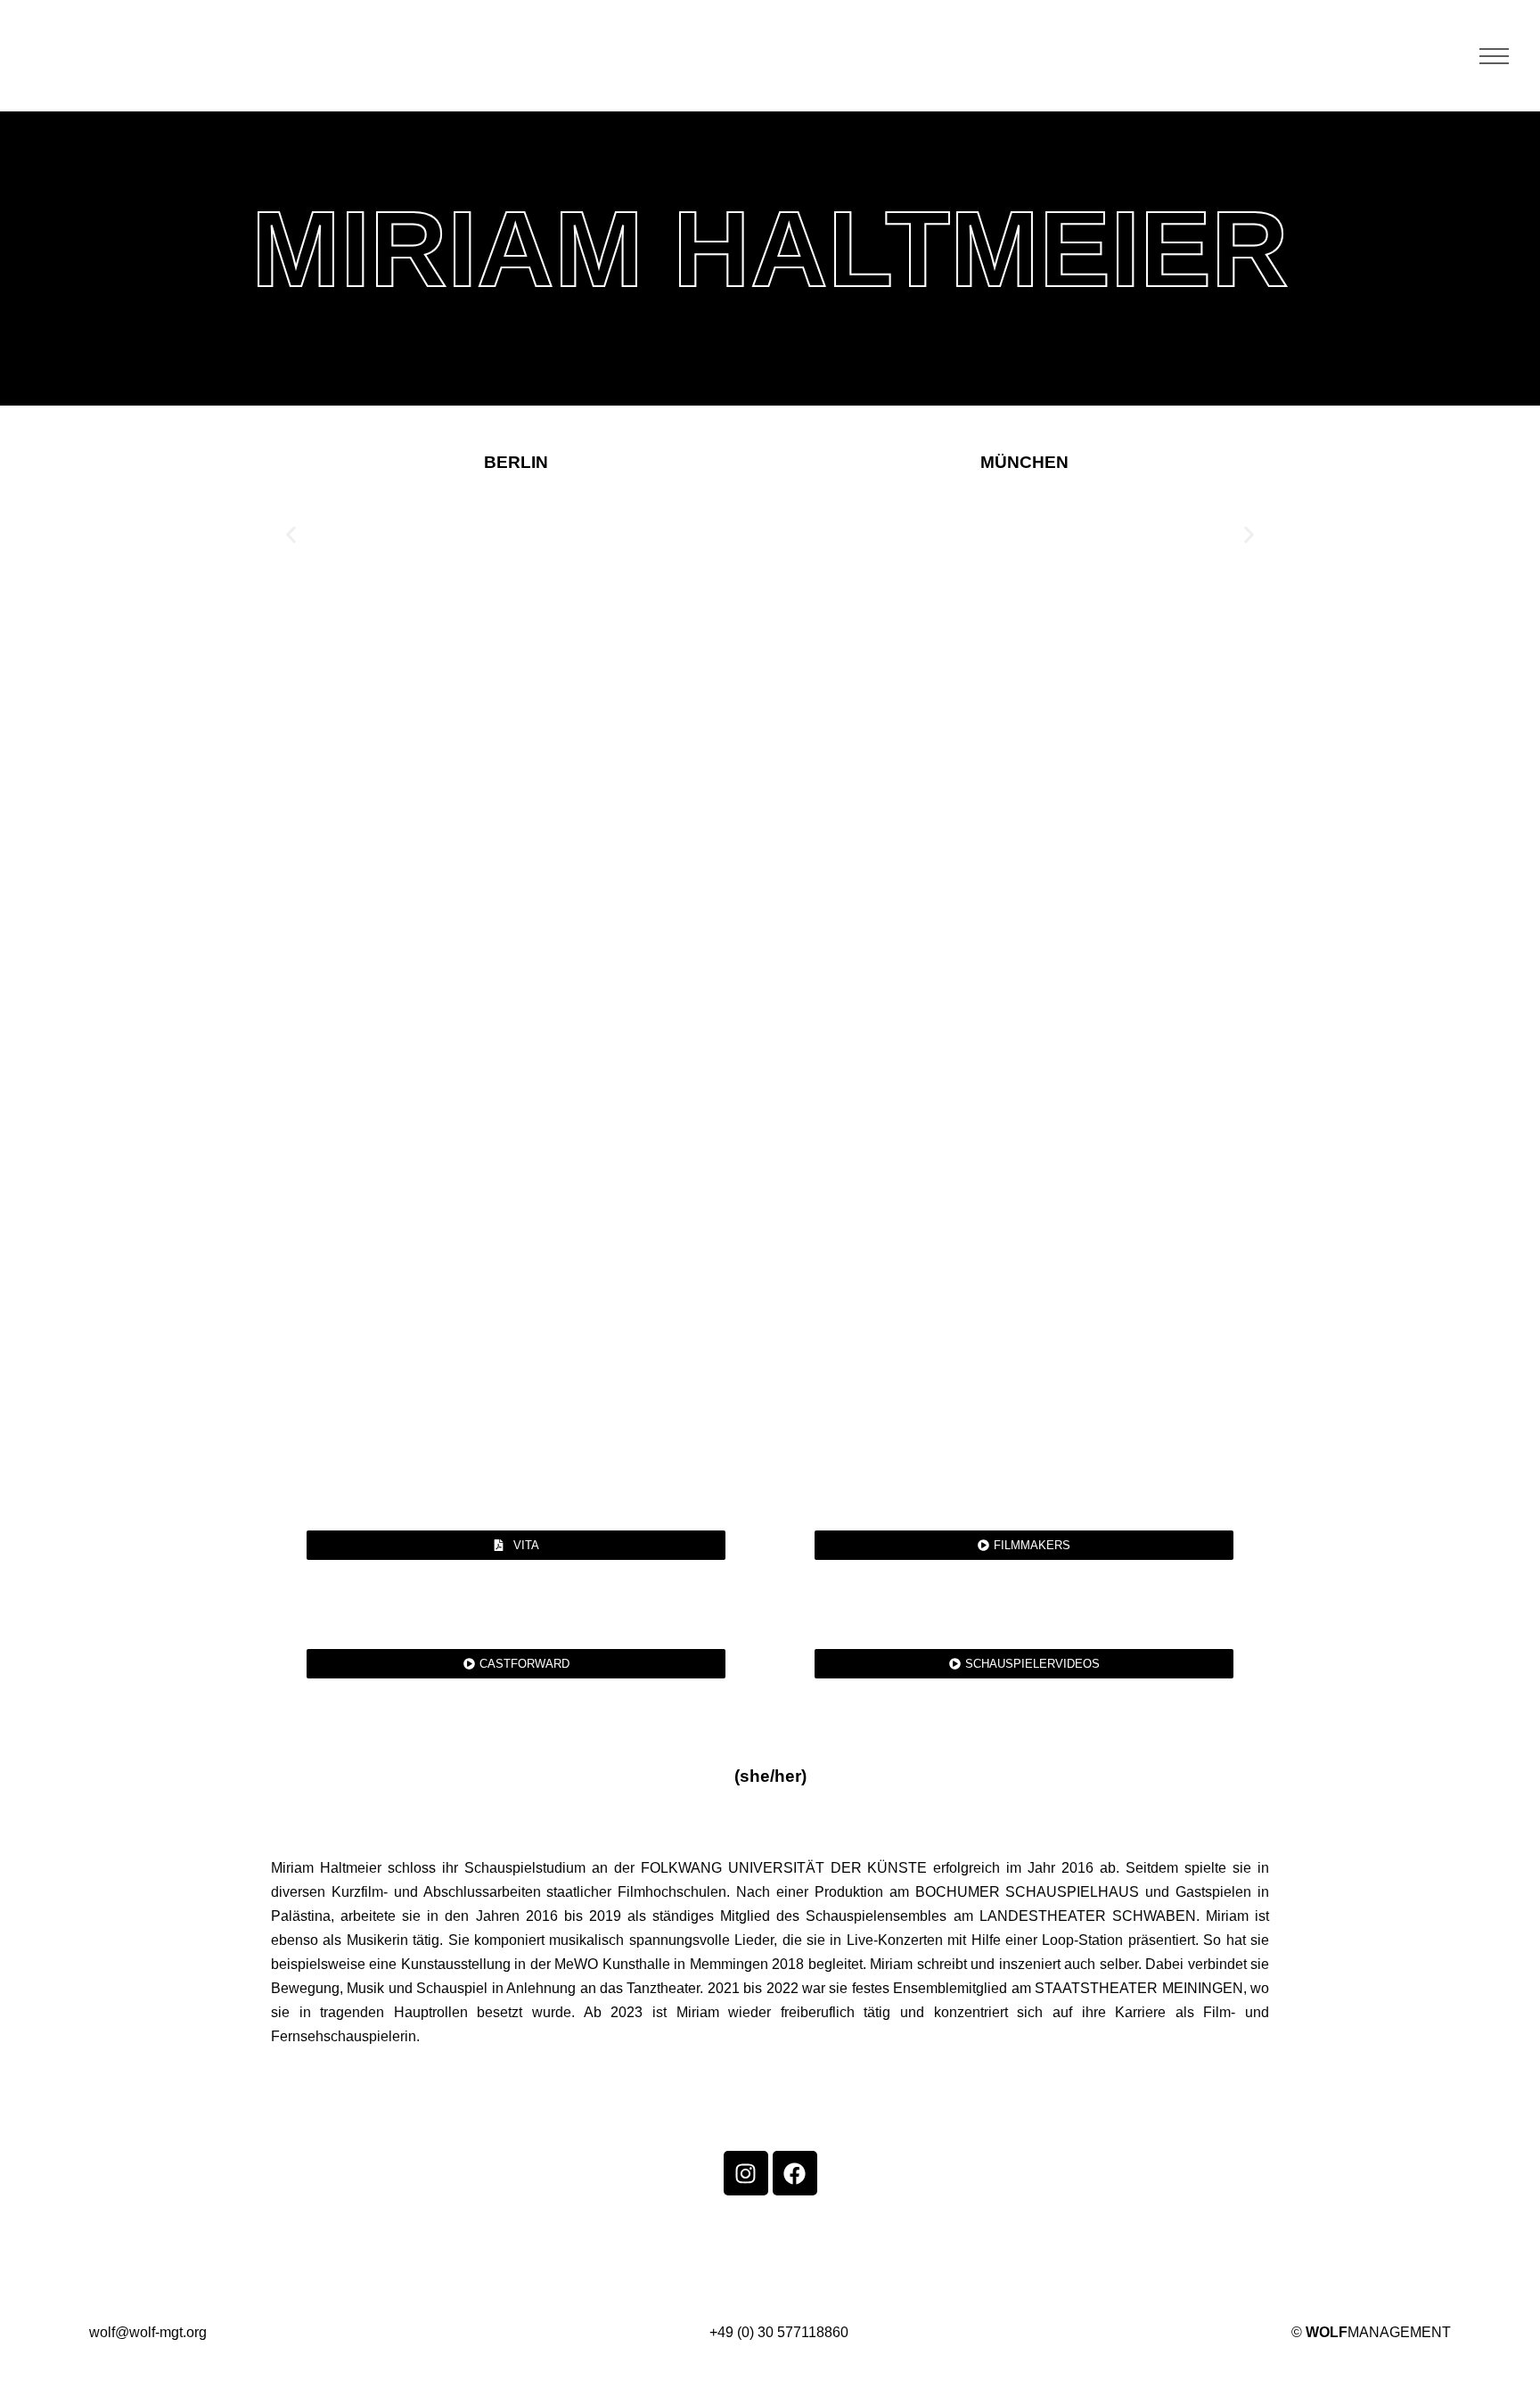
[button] (291, 534)
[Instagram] (746, 2173)
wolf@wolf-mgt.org (148, 2332)
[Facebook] (795, 2173)
